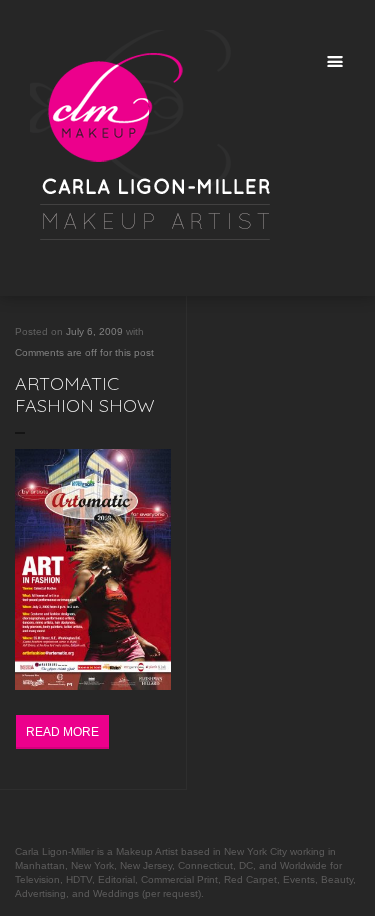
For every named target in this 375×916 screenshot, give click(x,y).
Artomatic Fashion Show (85, 394)
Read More (62, 732)
